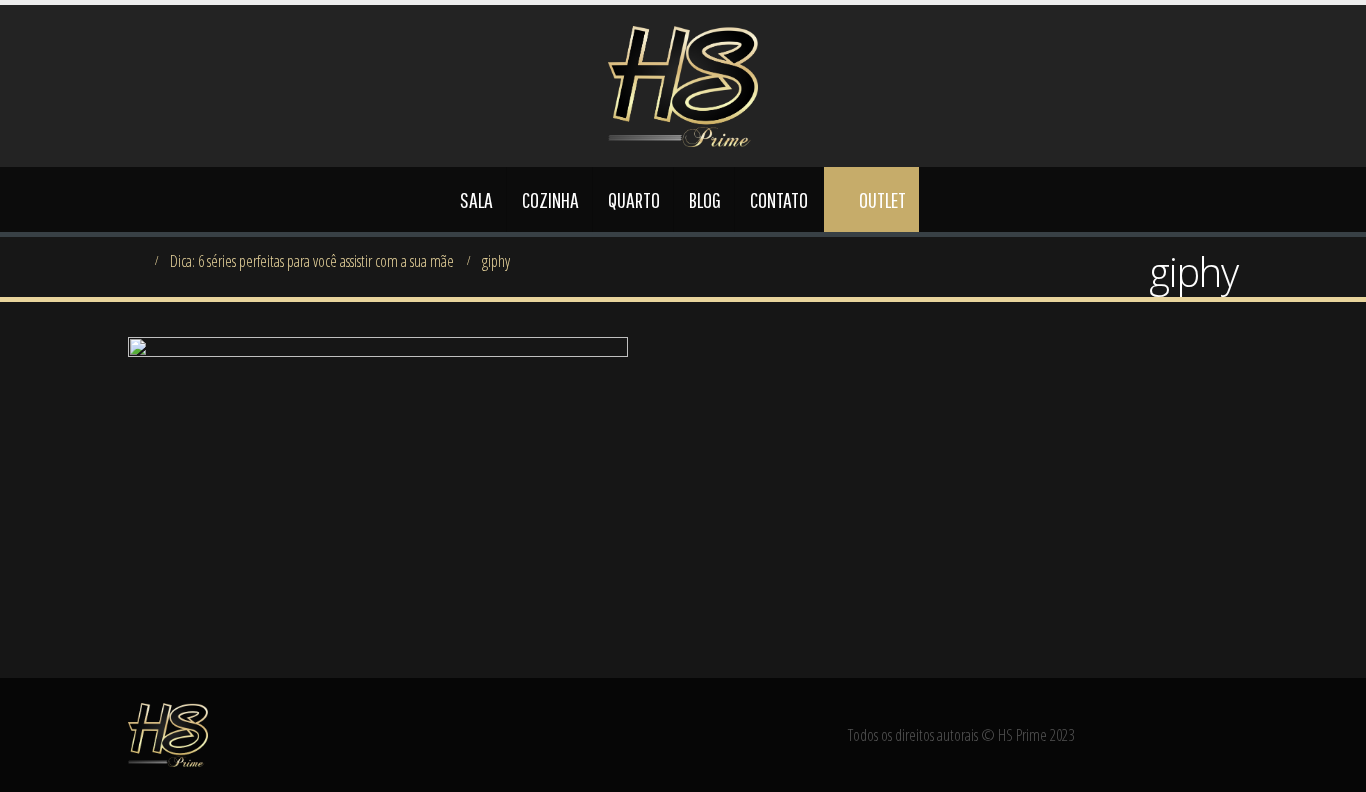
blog (705, 199)
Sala (476, 199)
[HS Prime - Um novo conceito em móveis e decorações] (683, 86)
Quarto (634, 199)
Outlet (882, 199)
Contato (779, 199)
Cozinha (550, 199)
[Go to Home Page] (135, 261)
